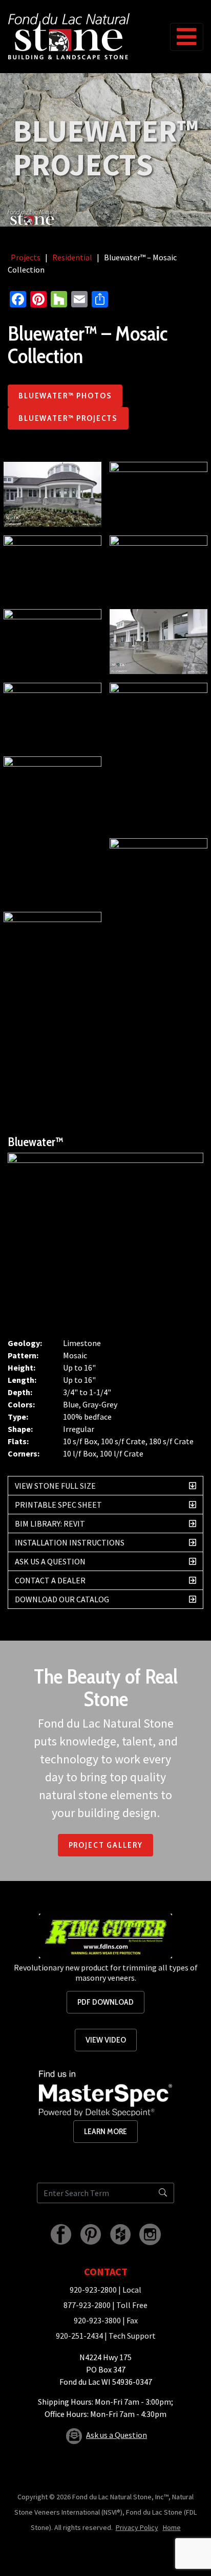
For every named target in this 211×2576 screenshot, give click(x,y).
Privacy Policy (137, 2527)
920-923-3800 (97, 2320)
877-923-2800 (87, 2305)
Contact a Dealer (50, 1580)
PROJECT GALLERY (106, 1845)
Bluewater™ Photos (65, 396)
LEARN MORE (105, 2131)
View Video (106, 2040)
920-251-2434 (79, 2336)
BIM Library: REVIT (50, 1524)
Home (172, 2527)
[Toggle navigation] (187, 37)
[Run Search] (163, 2193)
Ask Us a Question (50, 1561)
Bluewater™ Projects (68, 418)
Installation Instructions (70, 1542)
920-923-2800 (93, 2290)
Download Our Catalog (62, 1599)
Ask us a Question (117, 2435)
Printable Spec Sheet (58, 1505)
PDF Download (105, 2002)
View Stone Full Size (55, 1486)
